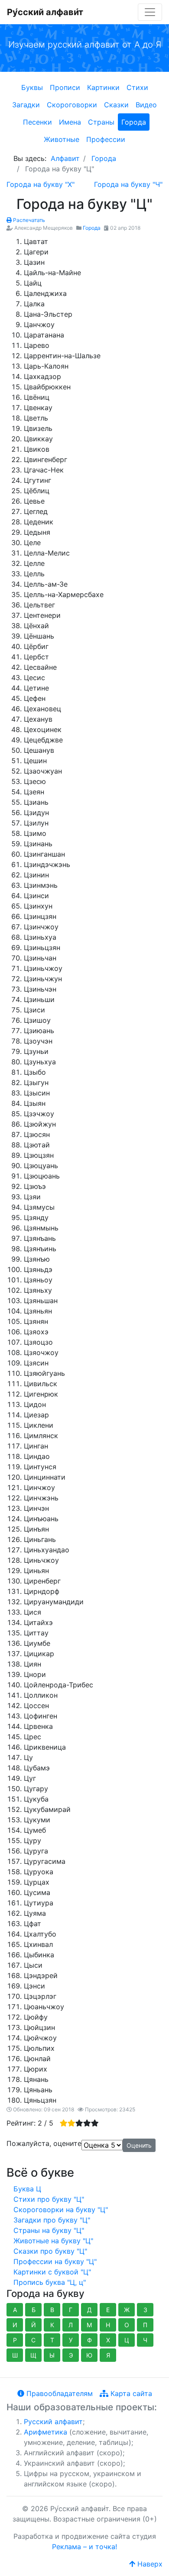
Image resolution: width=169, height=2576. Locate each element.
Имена (70, 122)
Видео (146, 105)
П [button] (145, 2325)
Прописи (65, 87)
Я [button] (108, 2355)
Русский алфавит (53, 2422)
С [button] (33, 2340)
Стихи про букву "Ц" (49, 2199)
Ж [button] (127, 2310)
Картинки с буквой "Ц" (52, 2272)
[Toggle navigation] (150, 12)
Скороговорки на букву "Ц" (61, 2210)
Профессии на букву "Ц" (55, 2261)
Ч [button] (145, 2340)
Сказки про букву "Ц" (50, 2251)
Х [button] (108, 2340)
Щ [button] (33, 2355)
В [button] (52, 2310)
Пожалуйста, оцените (44, 2143)
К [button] (52, 2325)
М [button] (89, 2325)
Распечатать (28, 220)
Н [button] (108, 2325)
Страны (101, 122)
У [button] (71, 2340)
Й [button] (34, 2325)
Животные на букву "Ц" (53, 2241)
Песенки (37, 122)
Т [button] (52, 2340)
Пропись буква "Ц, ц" (50, 2282)
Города (134, 122)
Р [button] (15, 2340)
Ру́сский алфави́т (45, 12)
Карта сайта (130, 2393)
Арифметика (45, 2432)
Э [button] (71, 2355)
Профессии (106, 139)
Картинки (103, 87)
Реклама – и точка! (84, 2547)
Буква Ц (27, 2189)
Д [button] (89, 2310)
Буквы (32, 87)
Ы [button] (52, 2355)
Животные (62, 139)
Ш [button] (15, 2355)
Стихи (137, 87)
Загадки (26, 105)
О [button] (127, 2325)
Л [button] (71, 2325)
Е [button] (108, 2310)
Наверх (149, 2564)
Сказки (116, 105)
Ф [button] (89, 2340)
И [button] (15, 2325)
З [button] (145, 2310)
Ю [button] (89, 2355)
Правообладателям (58, 2393)
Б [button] (34, 2310)
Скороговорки (72, 105)
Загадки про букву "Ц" (52, 2220)
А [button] (15, 2310)
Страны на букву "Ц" (49, 2230)
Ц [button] (127, 2340)
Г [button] (71, 2310)
